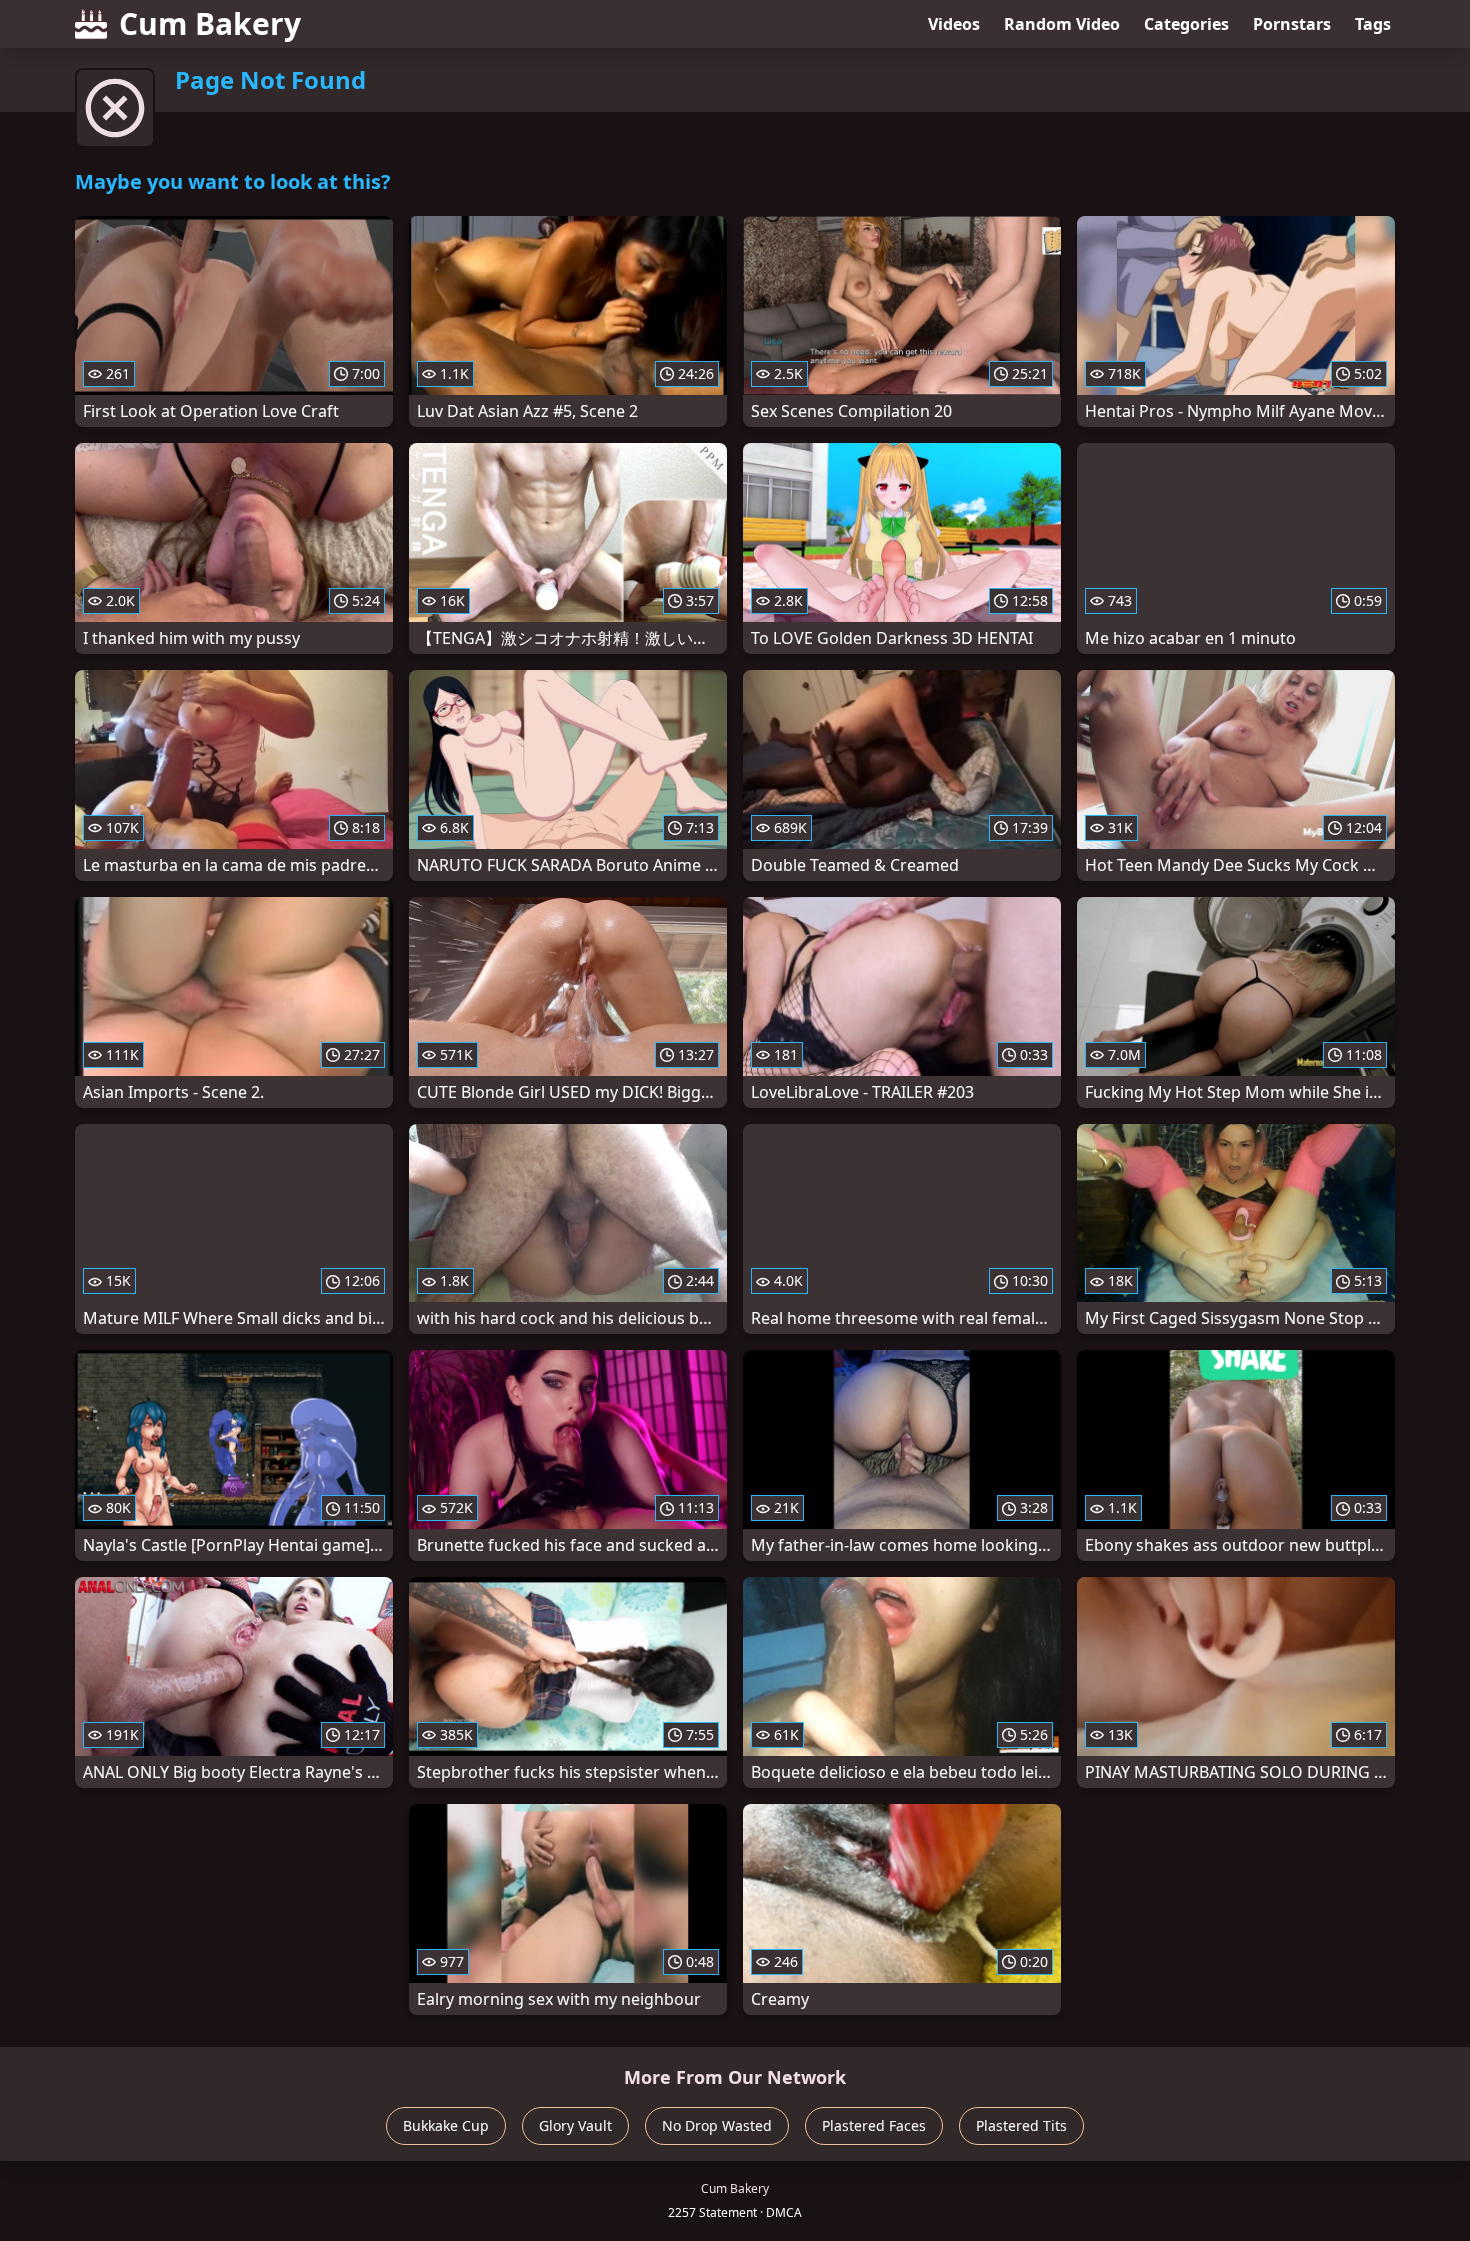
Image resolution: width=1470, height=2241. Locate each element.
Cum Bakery (210, 23)
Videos (954, 24)
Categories (1186, 24)
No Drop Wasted (717, 2125)
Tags (1373, 24)
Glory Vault (575, 2125)
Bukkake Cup (446, 2125)
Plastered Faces (874, 2125)
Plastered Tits (1021, 2125)
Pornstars (1292, 24)
